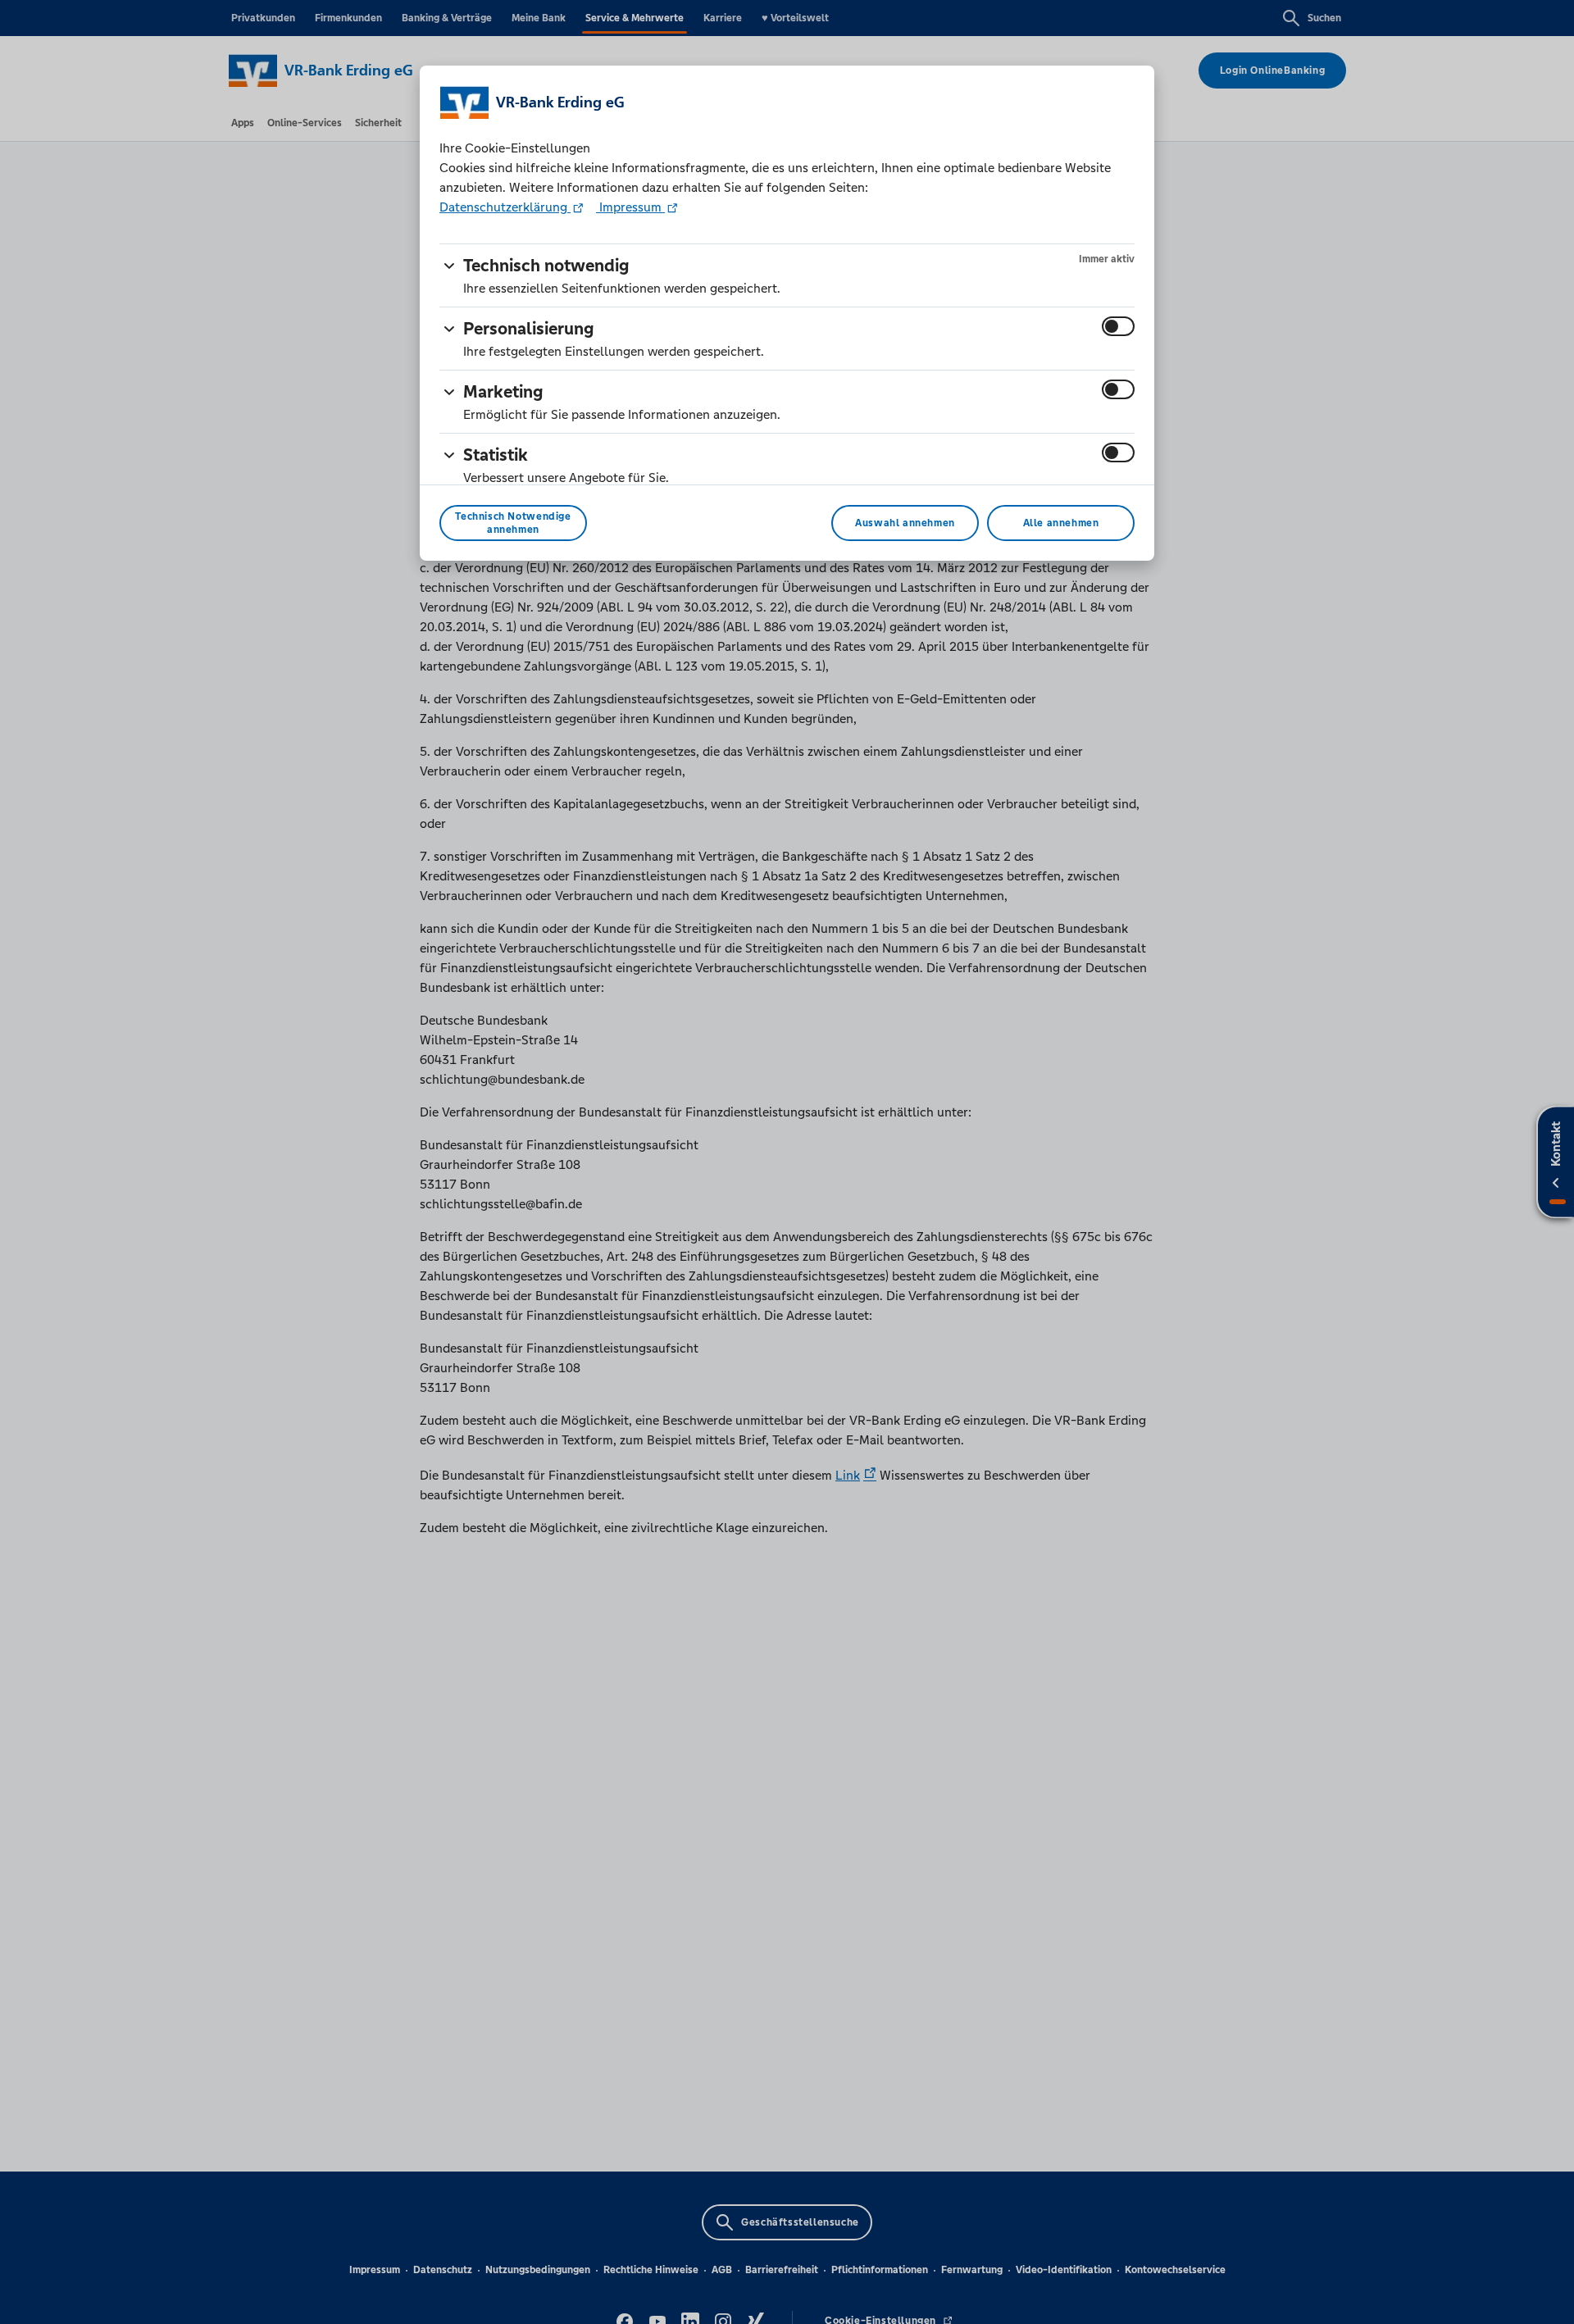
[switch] (1118, 326)
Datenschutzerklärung (505, 207)
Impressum (630, 207)
